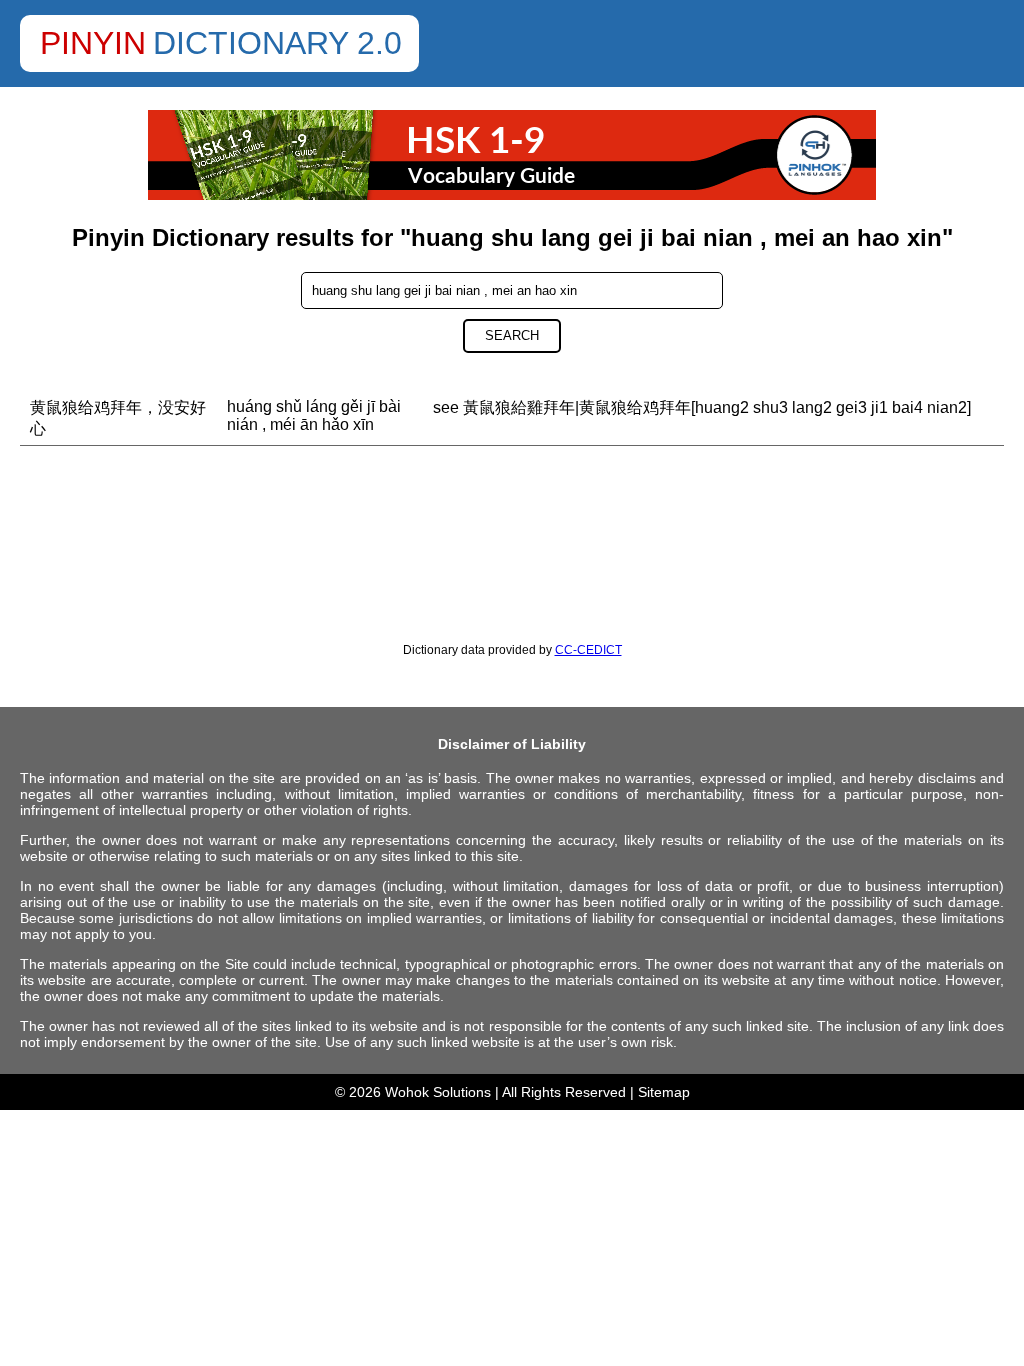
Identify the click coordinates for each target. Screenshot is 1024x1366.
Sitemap (664, 1092)
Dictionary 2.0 (277, 43)
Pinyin (93, 43)
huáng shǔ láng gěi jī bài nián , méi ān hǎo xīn (314, 415)
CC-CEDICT (588, 650)
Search (512, 335)
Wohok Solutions (438, 1092)
